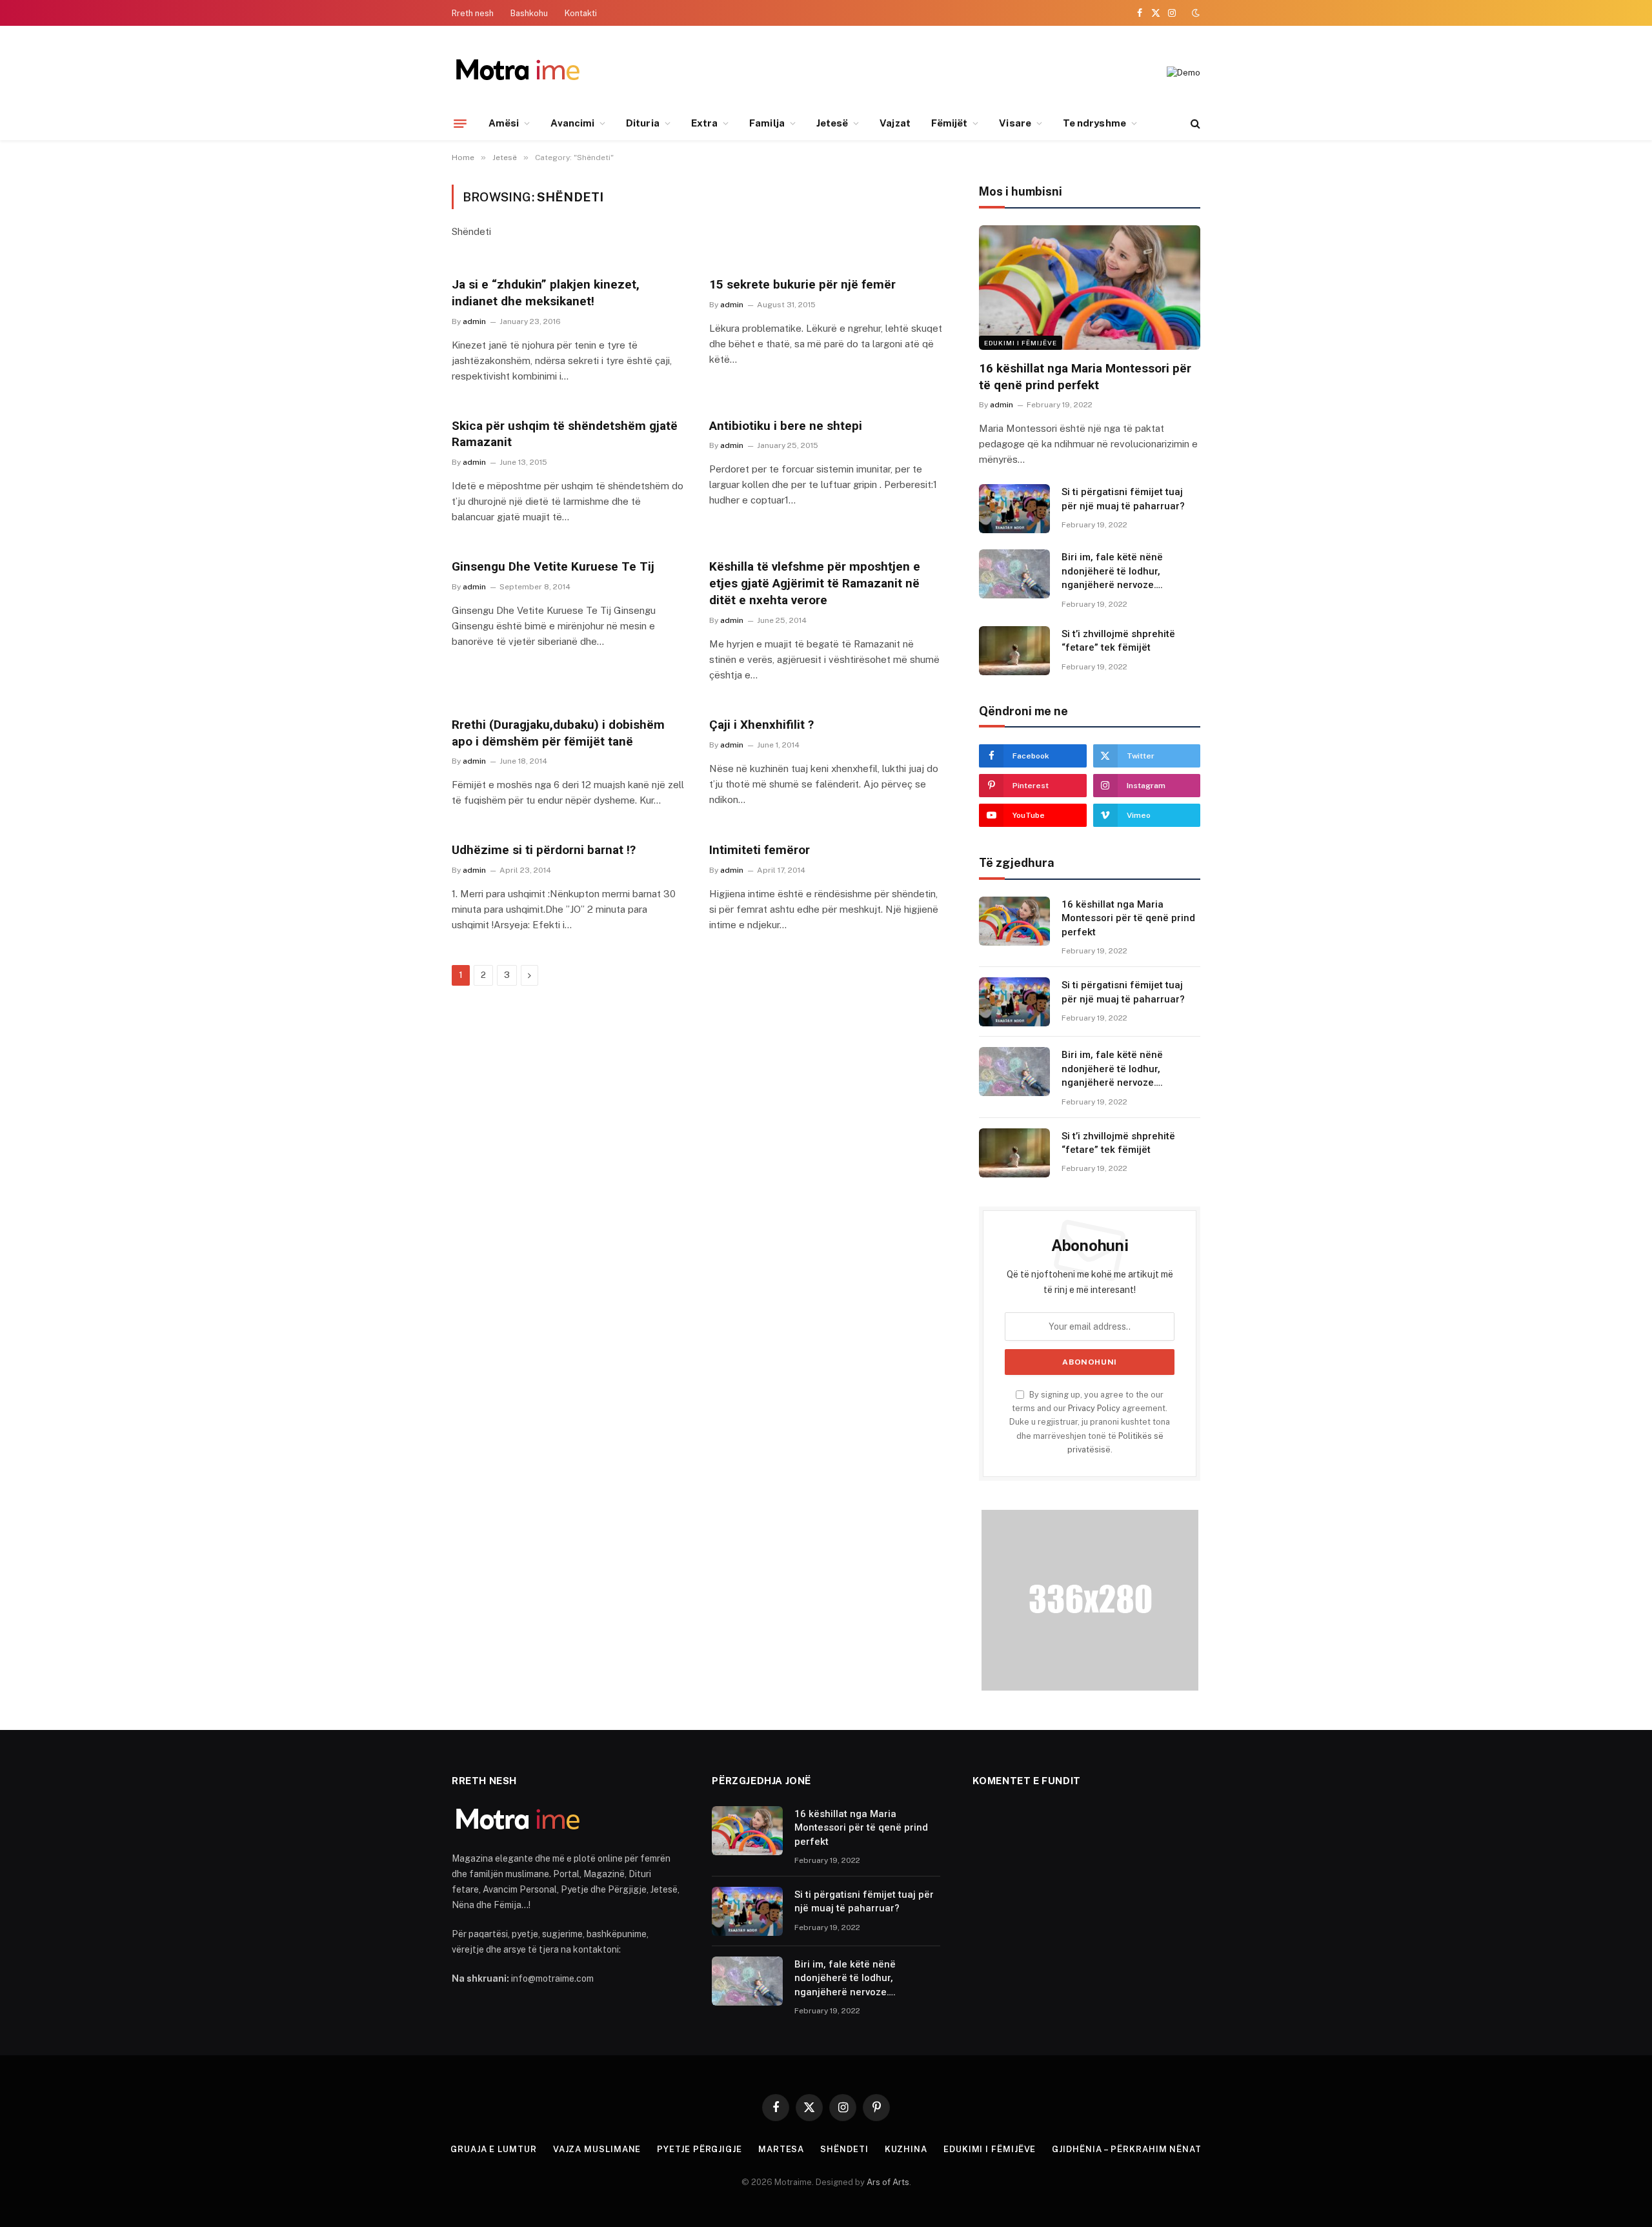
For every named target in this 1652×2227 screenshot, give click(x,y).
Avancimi (572, 123)
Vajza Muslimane (597, 2149)
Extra (704, 123)
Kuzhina (906, 2149)
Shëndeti (844, 2149)
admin (474, 321)
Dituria (643, 123)
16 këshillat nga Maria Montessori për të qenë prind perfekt (1085, 377)
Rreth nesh (473, 13)
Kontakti (581, 13)
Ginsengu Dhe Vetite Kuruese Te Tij (553, 566)
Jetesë (832, 123)
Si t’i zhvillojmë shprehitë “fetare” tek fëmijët (1118, 641)
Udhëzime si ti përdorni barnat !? (544, 850)
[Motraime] (517, 73)
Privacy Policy (1094, 1408)
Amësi (504, 123)
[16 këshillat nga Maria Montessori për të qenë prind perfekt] (1090, 288)
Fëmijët (950, 123)
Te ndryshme (1094, 123)
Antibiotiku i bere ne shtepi (786, 426)
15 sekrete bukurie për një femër (802, 284)
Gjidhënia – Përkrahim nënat (1127, 2149)
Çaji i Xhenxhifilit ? (761, 725)
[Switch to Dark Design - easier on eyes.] (1194, 13)
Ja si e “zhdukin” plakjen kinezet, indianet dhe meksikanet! (546, 293)
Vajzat (895, 123)
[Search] (1194, 124)
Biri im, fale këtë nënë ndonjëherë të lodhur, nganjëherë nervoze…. (1112, 571)
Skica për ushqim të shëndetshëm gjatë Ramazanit (565, 434)
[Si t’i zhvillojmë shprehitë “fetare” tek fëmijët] (1014, 651)
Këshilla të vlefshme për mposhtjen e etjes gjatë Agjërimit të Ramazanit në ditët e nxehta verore (815, 583)
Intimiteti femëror (760, 850)
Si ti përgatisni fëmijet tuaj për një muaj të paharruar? (1123, 499)
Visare (1015, 123)
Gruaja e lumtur (494, 2149)
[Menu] (460, 123)
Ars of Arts (888, 2182)
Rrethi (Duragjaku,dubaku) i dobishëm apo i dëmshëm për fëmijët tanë (558, 733)
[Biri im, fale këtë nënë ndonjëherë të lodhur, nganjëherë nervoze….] (1014, 574)
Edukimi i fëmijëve (1021, 343)
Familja (767, 123)
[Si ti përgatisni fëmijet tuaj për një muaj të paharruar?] (1014, 509)
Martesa (781, 2149)
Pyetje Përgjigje (700, 2149)
